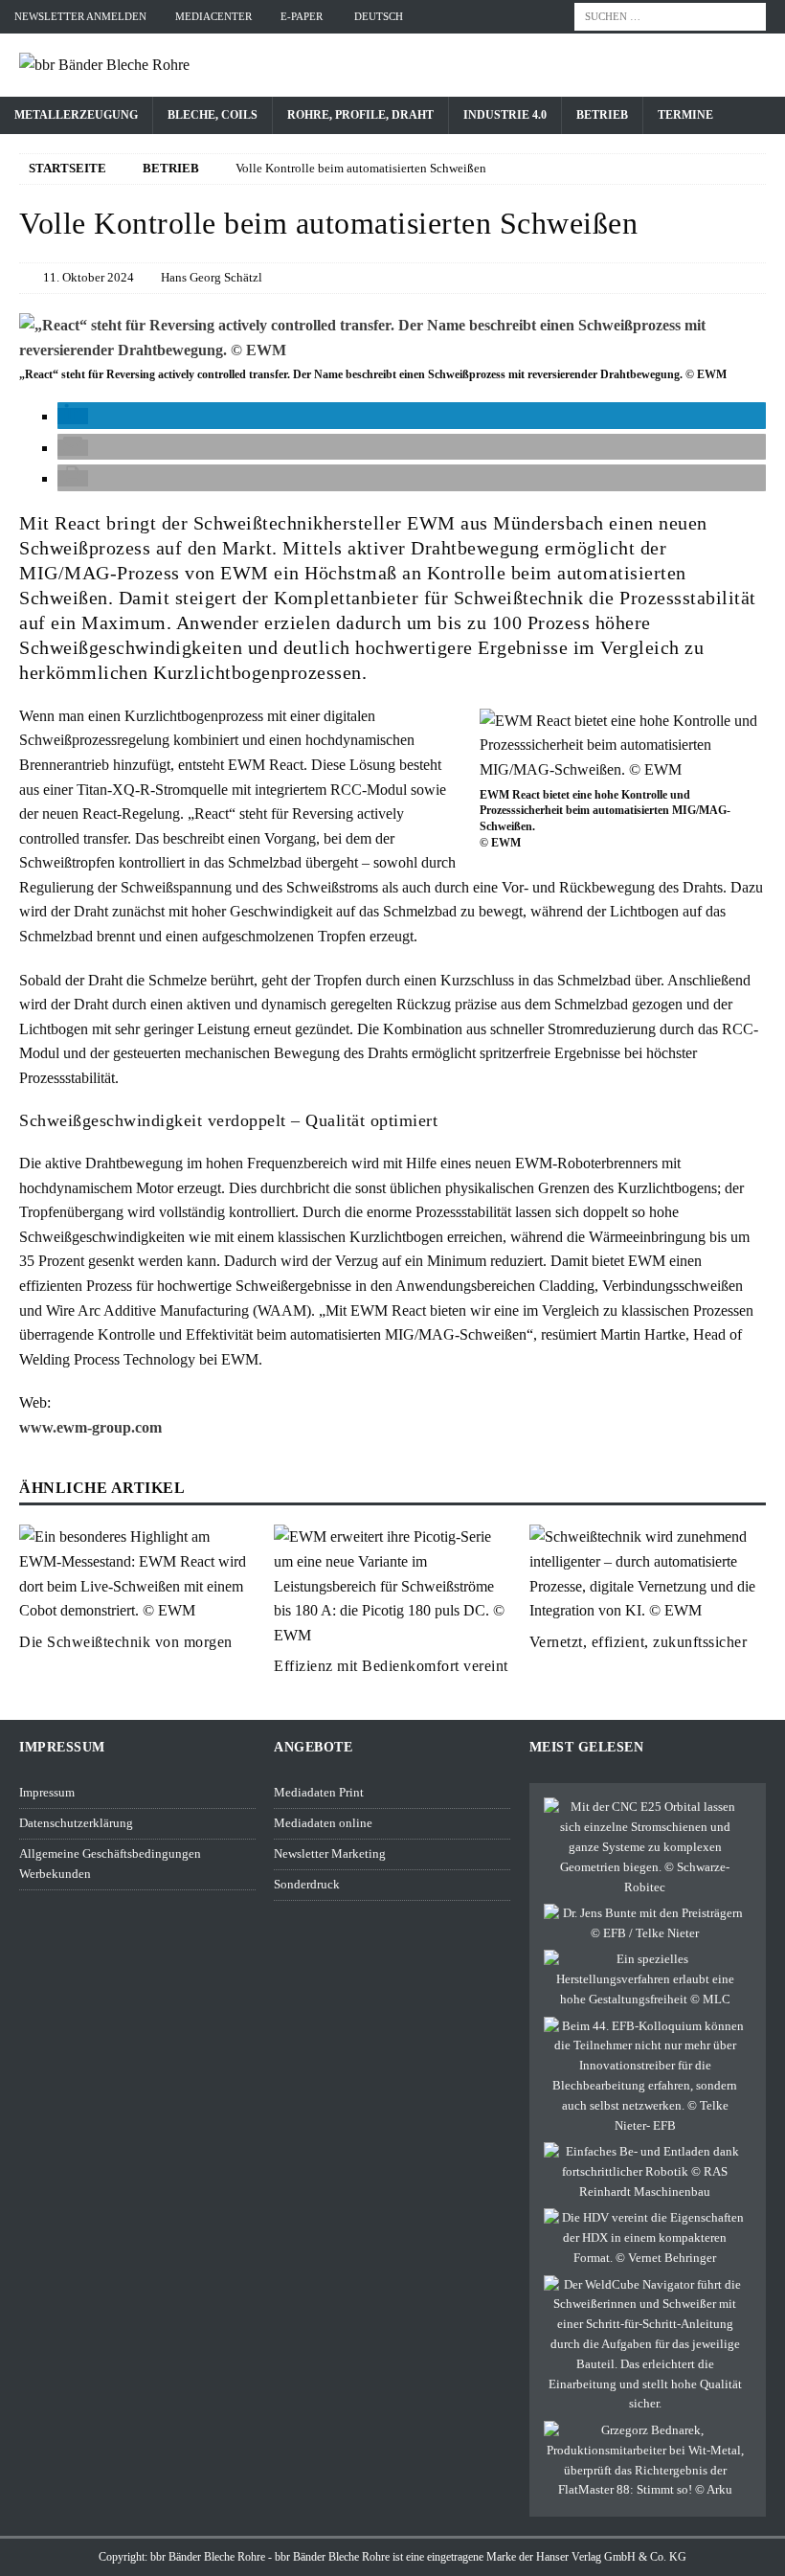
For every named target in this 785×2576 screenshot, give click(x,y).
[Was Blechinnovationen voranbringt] (645, 2077)
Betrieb (602, 115)
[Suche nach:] (670, 15)
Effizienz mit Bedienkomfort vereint (391, 1666)
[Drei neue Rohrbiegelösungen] (645, 1847)
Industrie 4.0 (505, 115)
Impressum (47, 1792)
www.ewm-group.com (90, 1427)
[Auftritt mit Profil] (645, 2238)
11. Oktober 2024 (89, 277)
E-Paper (302, 16)
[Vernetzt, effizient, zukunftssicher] (648, 1573)
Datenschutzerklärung (76, 1823)
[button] (73, 416)
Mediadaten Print (319, 1792)
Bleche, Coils (213, 115)
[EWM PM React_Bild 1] (392, 350)
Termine (685, 115)
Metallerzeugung (76, 115)
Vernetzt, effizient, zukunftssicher (639, 1642)
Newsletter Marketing (330, 1853)
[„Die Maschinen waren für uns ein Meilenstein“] (645, 2461)
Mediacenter (213, 16)
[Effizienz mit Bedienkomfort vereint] (392, 1586)
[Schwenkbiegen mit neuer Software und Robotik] (645, 2172)
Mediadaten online (323, 1823)
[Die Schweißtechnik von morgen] (137, 1573)
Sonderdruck (307, 1884)
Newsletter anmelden (80, 16)
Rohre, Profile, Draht (360, 115)
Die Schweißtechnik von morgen (126, 1642)
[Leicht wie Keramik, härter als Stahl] (645, 1979)
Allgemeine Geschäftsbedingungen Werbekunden (110, 1864)
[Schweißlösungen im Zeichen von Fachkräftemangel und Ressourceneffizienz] (645, 2345)
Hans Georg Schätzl (212, 277)
